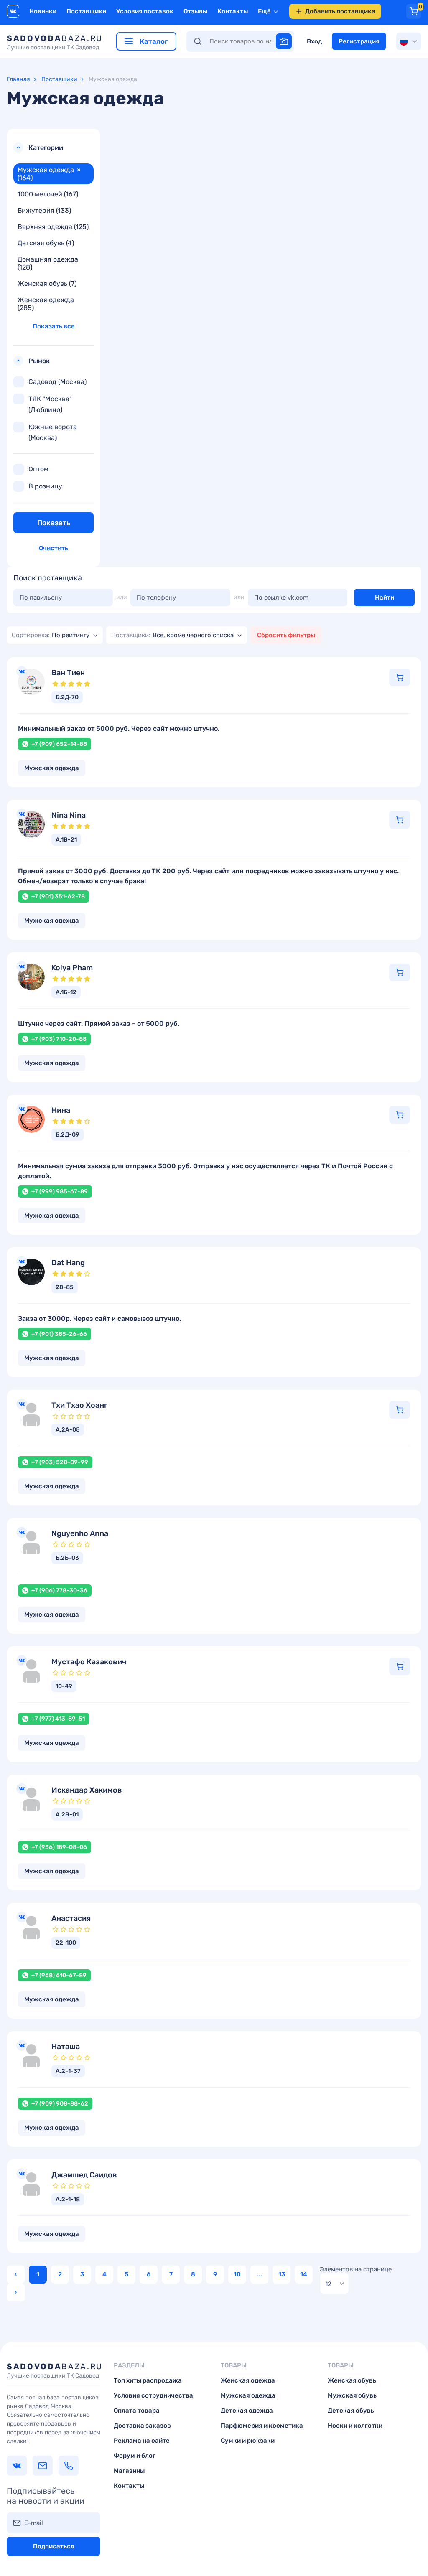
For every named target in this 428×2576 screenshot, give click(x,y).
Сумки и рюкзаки (248, 2441)
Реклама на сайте (142, 2441)
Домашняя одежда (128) (48, 263)
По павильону (41, 598)
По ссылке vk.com (281, 598)
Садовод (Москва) (57, 382)
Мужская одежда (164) (49, 174)
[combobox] (55, 635)
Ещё (264, 11)
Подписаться (54, 2546)
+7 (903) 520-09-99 (60, 1462)
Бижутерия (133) (44, 210)
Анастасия (71, 1919)
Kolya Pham (72, 968)
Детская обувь (351, 2411)
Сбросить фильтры (286, 635)
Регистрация (359, 41)
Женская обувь (352, 2380)
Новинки (43, 11)
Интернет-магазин (400, 677)
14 (304, 2274)
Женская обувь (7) (47, 284)
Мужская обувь (352, 2395)
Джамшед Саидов (84, 2175)
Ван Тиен (68, 673)
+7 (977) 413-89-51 (58, 1719)
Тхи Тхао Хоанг (79, 1405)
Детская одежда (247, 2411)
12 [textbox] (328, 2284)
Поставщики (86, 11)
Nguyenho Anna (80, 1534)
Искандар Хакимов (87, 1790)
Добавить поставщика (340, 11)
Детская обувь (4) (46, 243)
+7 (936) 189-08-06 (59, 1847)
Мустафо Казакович (89, 1662)
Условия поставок (145, 11)
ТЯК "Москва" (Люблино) (50, 404)
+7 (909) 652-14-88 (59, 744)
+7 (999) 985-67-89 (60, 1191)
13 (282, 2274)
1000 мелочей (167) (48, 194)
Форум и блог (135, 2456)
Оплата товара (137, 2411)
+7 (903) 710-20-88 (59, 1039)
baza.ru (55, 42)
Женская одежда (248, 2380)
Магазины (129, 2471)
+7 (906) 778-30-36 (59, 1591)
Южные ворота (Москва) (53, 432)
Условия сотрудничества (153, 2395)
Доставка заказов (142, 2426)
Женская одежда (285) (46, 304)
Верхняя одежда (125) (53, 227)
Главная (18, 79)
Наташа (66, 2047)
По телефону (156, 598)
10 (237, 2274)
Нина (61, 1110)
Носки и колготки (355, 2426)
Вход (314, 41)
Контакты (233, 11)
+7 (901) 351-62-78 (58, 896)
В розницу (45, 486)
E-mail (34, 2523)
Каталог (153, 41)
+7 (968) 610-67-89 (59, 1975)
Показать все (54, 326)
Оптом (38, 469)
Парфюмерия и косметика (262, 2426)
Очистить (53, 548)
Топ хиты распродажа (148, 2380)
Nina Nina (69, 815)
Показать (54, 523)
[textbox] (51, 635)
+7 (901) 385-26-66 (59, 1334)
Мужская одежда (248, 2395)
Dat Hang (68, 1263)
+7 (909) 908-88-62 (60, 2104)
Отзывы (195, 11)
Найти (385, 598)
